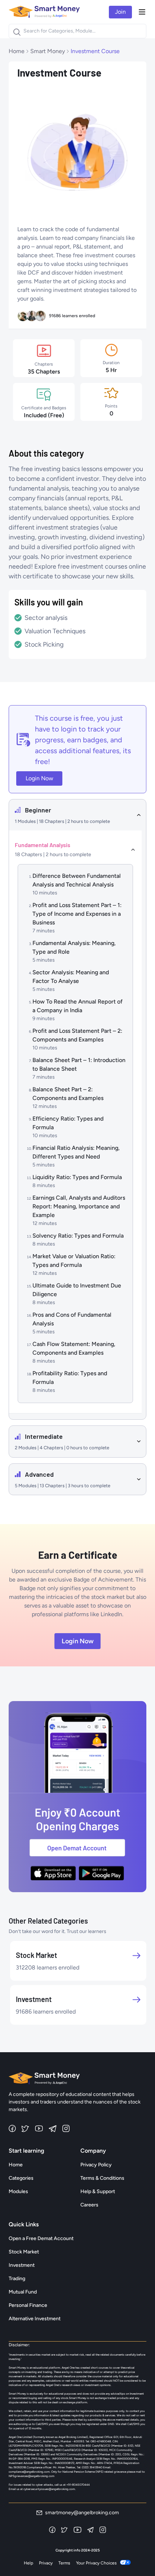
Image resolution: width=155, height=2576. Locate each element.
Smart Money (48, 51)
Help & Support (98, 2191)
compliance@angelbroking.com (29, 2472)
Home (17, 51)
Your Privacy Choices (96, 2563)
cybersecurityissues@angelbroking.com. (50, 2489)
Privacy (46, 2563)
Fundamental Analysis (43, 845)
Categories (21, 2178)
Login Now (39, 778)
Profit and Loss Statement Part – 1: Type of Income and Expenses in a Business (77, 914)
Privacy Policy (96, 2165)
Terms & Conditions (102, 2178)
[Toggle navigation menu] (142, 12)
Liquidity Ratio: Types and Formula (77, 1177)
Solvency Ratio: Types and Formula (78, 1236)
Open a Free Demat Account (41, 2238)
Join (120, 12)
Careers (89, 2205)
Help (28, 2563)
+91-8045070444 (78, 2485)
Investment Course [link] (95, 51)
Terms (64, 2563)
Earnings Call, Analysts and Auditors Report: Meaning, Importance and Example (79, 1206)
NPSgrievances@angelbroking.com (32, 2476)
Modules (18, 2191)
